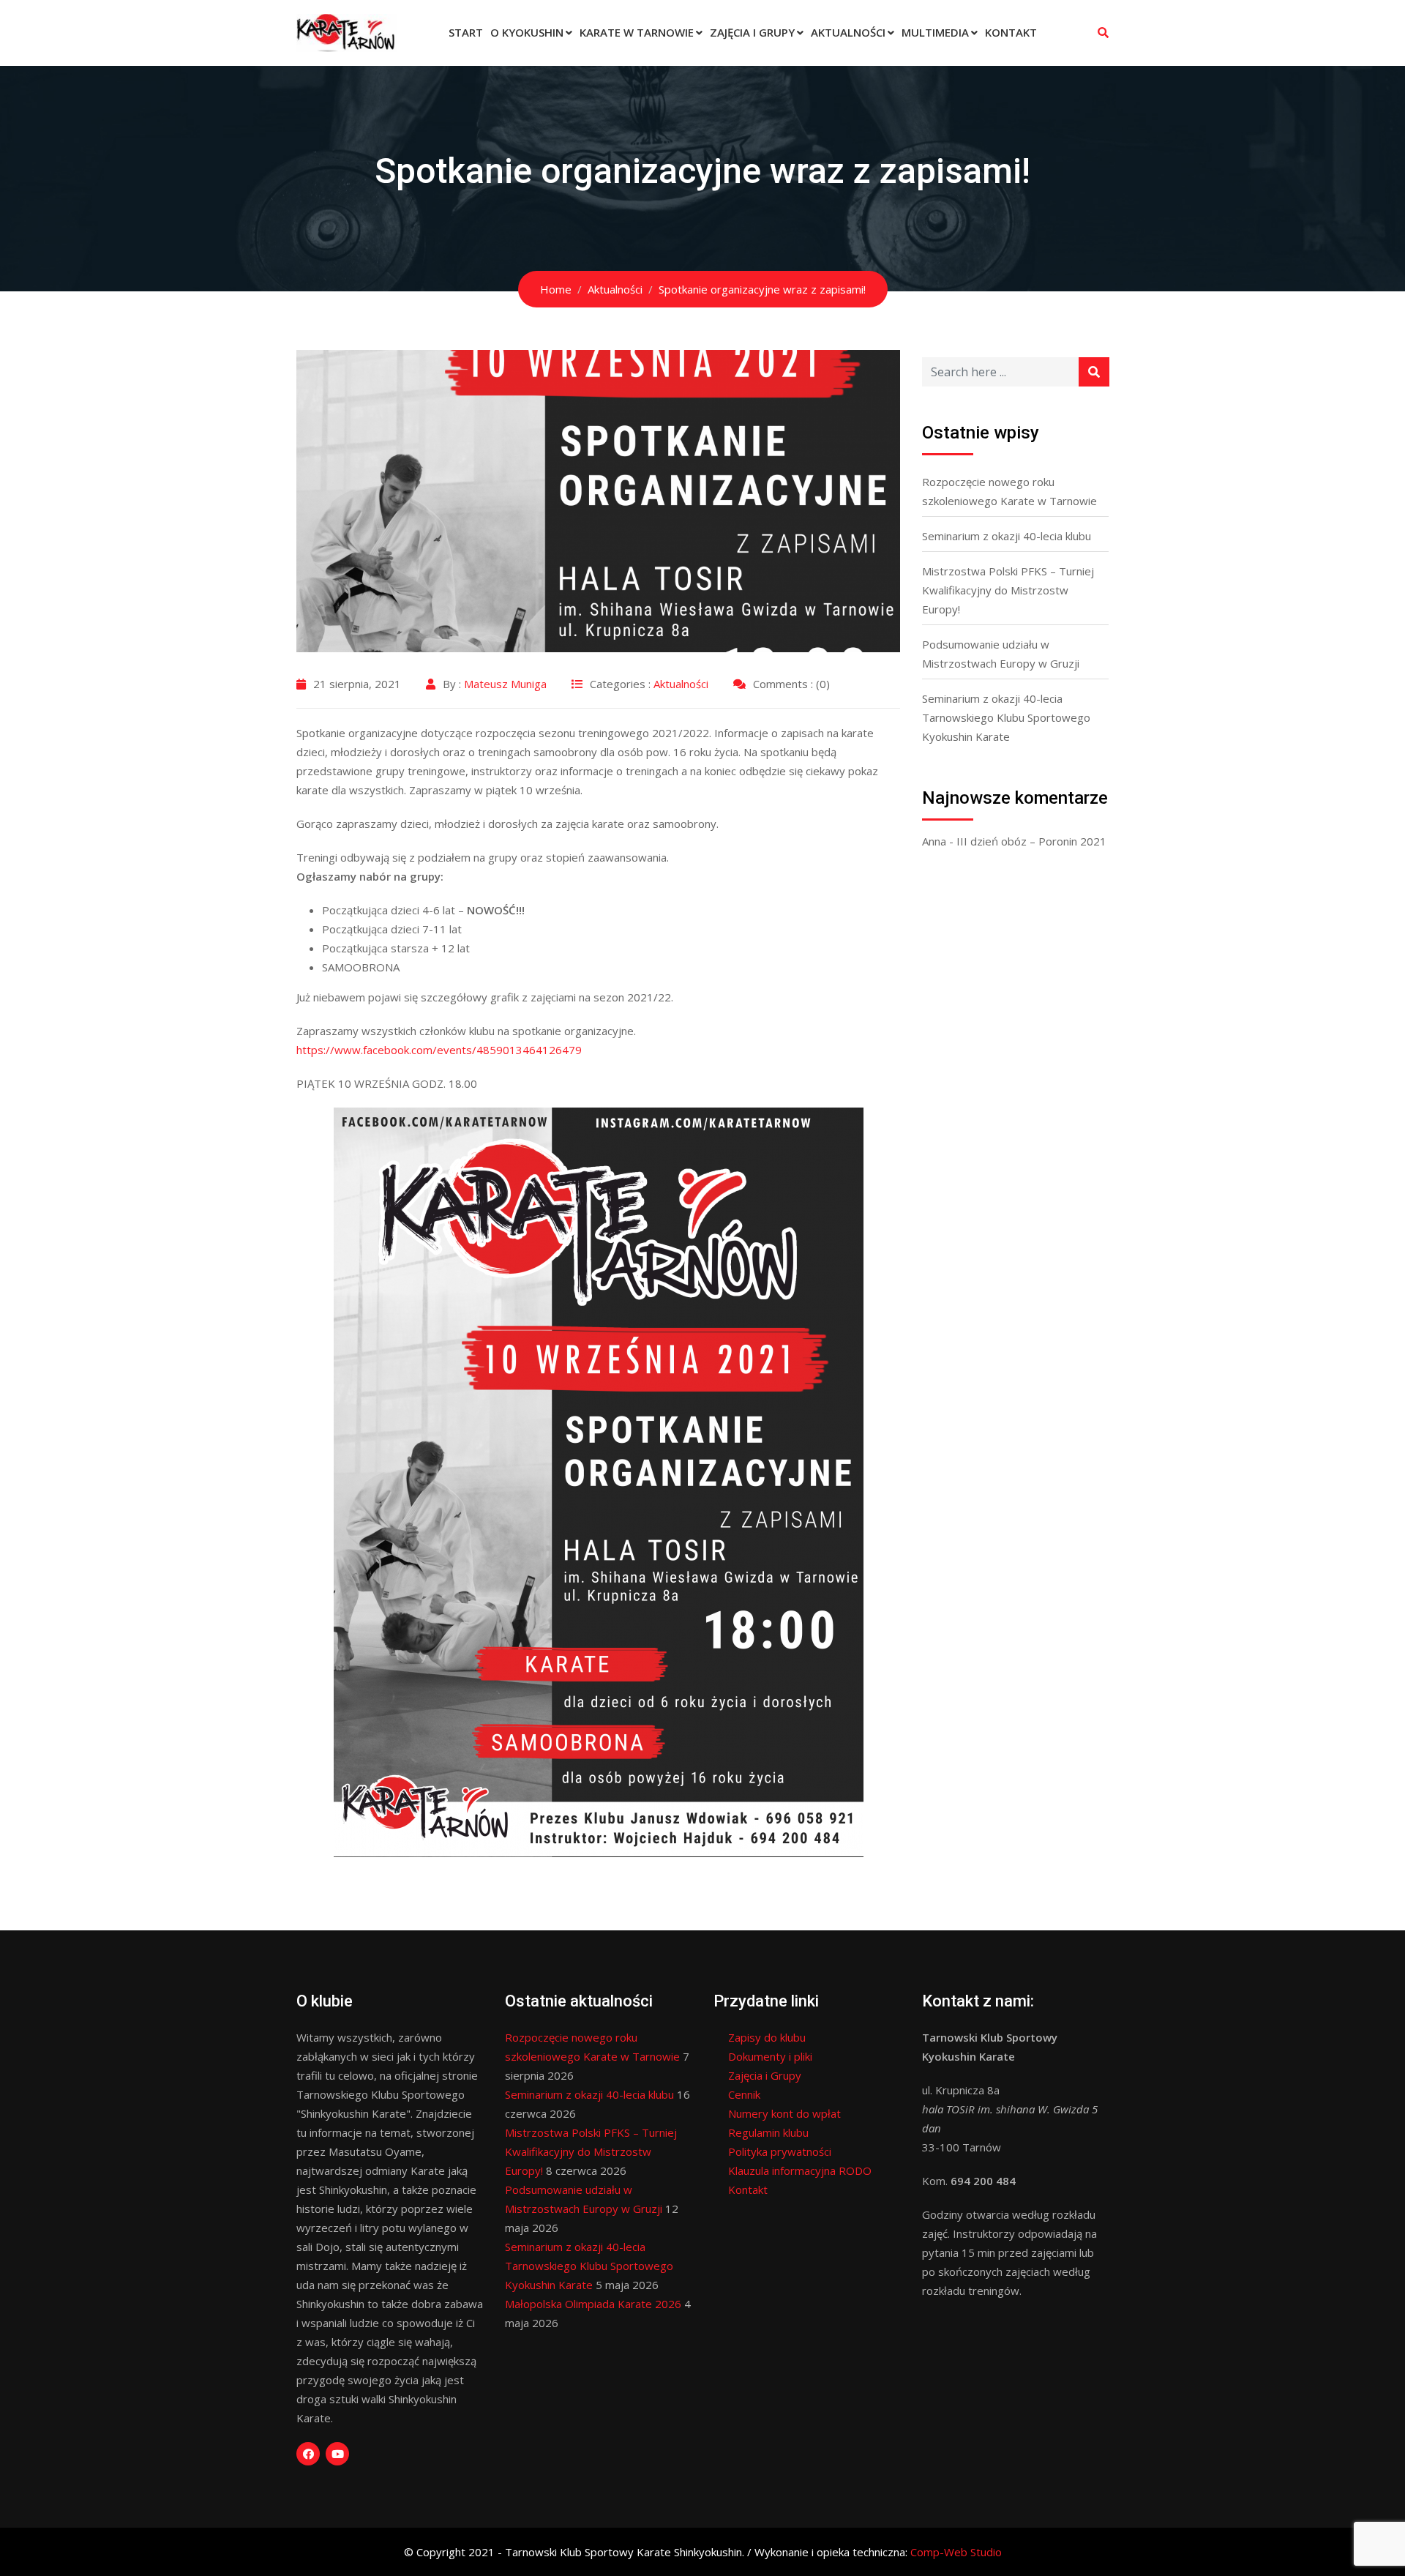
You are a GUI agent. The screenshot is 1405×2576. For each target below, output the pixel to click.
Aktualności (848, 32)
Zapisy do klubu (767, 2037)
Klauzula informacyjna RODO (800, 2170)
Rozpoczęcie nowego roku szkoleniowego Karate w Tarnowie (1009, 491)
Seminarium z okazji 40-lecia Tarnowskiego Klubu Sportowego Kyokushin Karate (1006, 717)
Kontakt (1011, 32)
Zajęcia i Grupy (752, 32)
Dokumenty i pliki (770, 2056)
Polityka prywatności (780, 2151)
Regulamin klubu (768, 2132)
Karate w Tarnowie (637, 32)
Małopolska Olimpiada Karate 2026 (593, 2304)
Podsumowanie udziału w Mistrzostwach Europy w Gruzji (1001, 654)
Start (466, 32)
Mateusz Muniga (505, 684)
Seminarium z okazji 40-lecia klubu (1007, 536)
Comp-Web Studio (956, 2552)
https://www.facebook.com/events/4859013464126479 (439, 1050)
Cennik (744, 2094)
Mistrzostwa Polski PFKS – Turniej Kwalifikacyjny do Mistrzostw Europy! (1008, 590)
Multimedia (935, 32)
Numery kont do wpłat (784, 2113)
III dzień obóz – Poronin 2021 (1031, 841)
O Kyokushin (527, 32)
